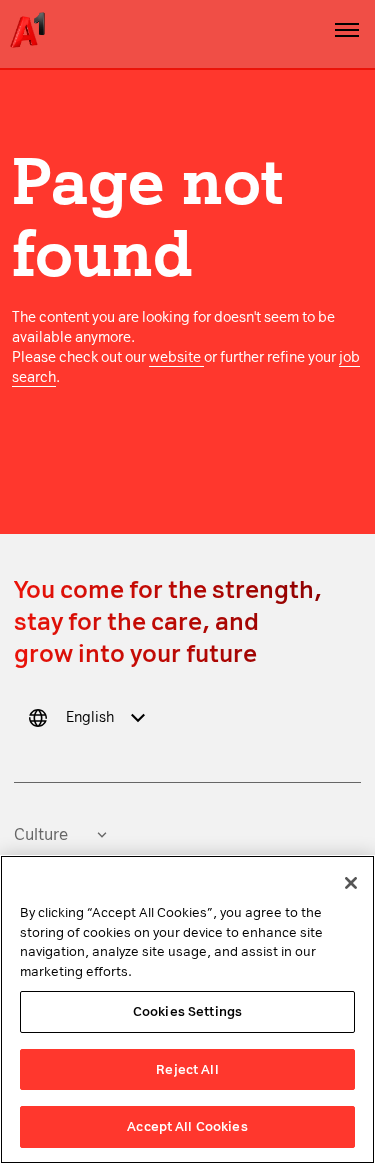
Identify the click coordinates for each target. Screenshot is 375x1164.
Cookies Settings (187, 1011)
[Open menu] (347, 30)
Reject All (187, 1069)
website (176, 357)
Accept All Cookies (187, 1126)
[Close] (351, 883)
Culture (41, 834)
